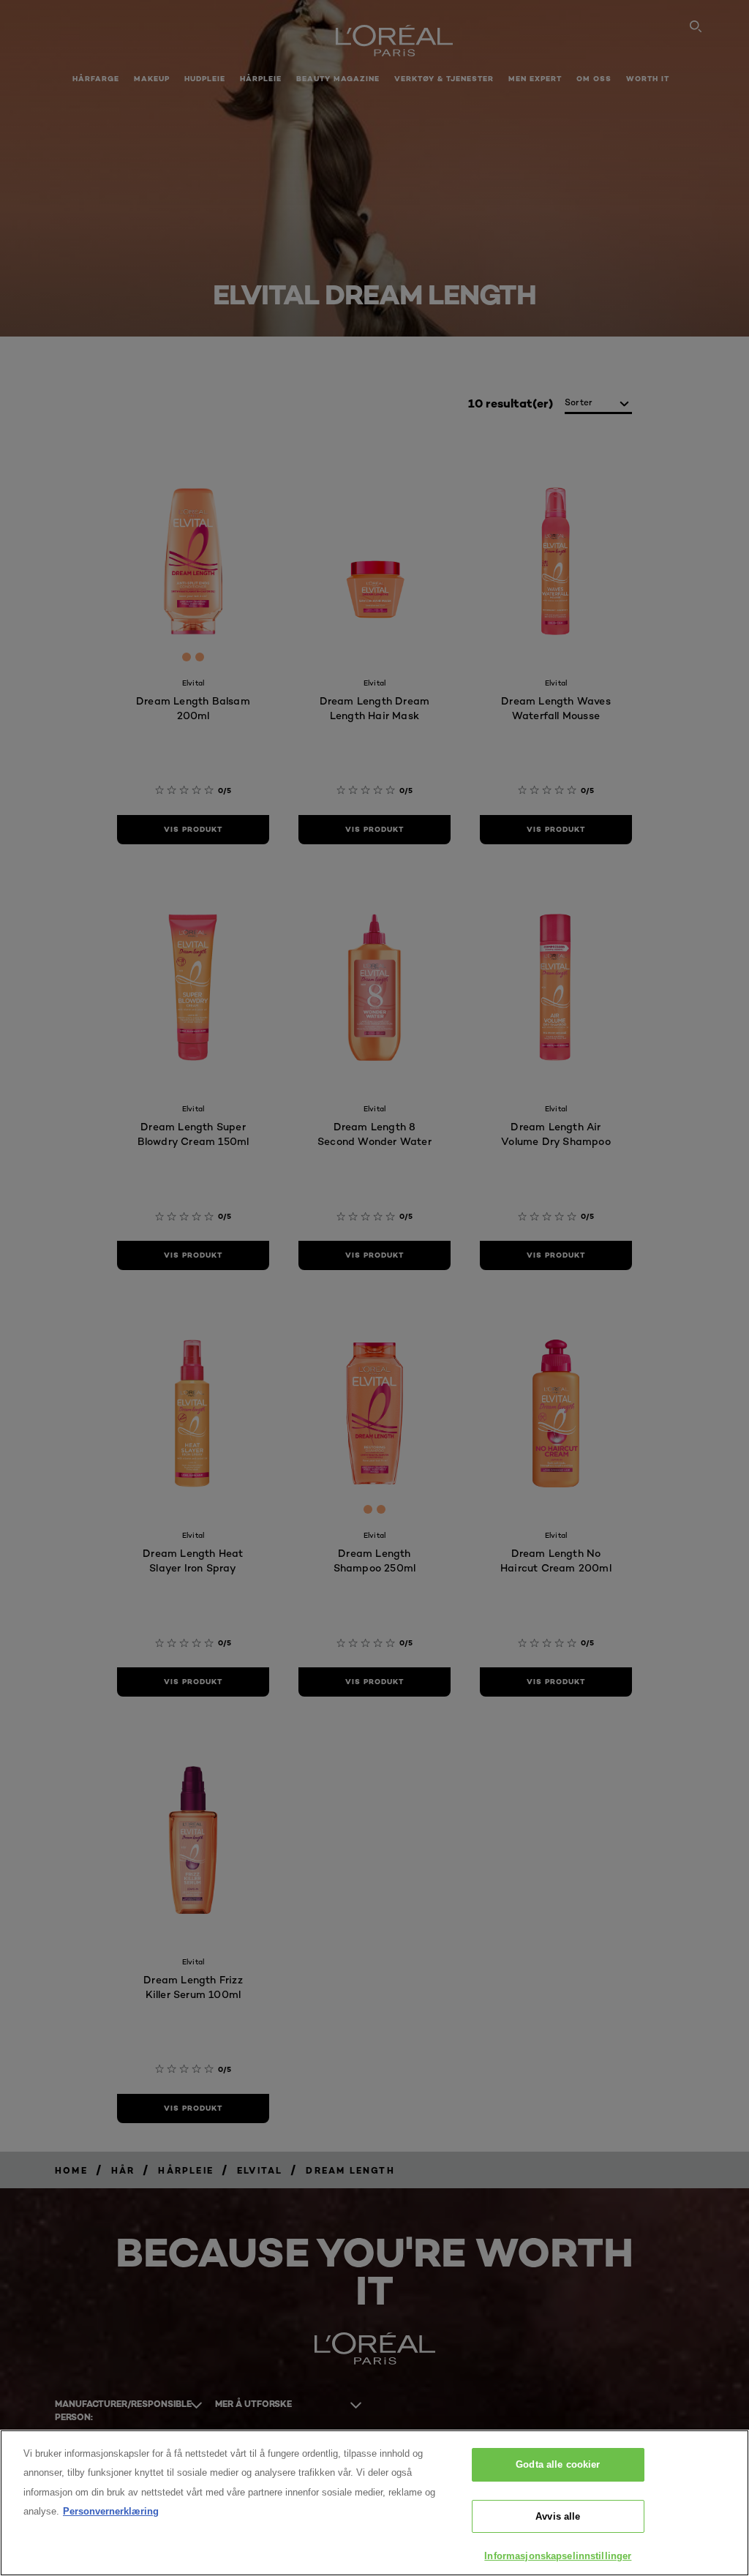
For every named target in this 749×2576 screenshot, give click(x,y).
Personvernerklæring (111, 2511)
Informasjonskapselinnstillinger (558, 2556)
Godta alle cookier (558, 2464)
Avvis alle (558, 2516)
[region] (374, 2503)
